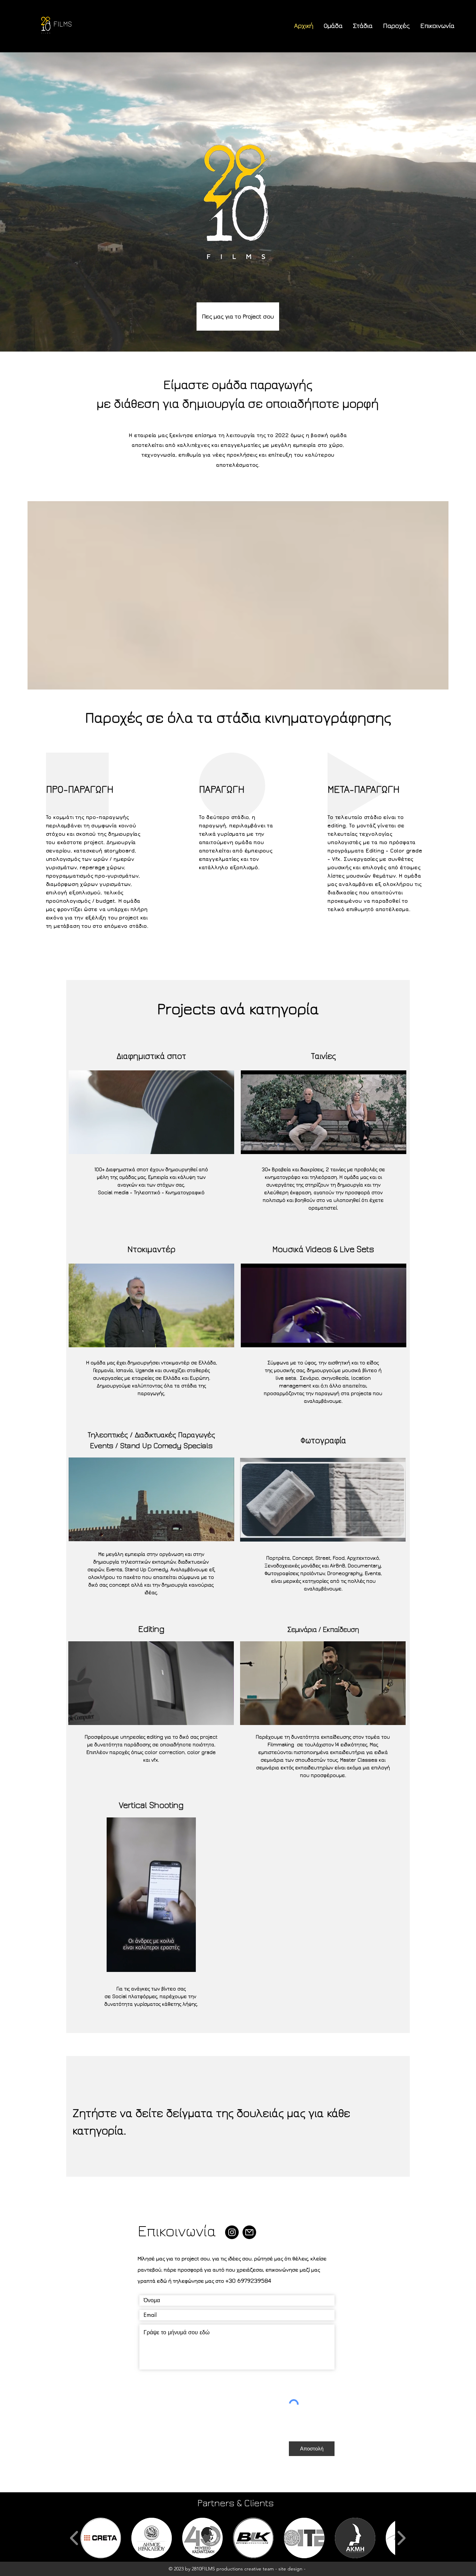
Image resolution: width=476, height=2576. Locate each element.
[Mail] (249, 2232)
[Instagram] (232, 2232)
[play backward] (74, 2538)
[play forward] (401, 2538)
